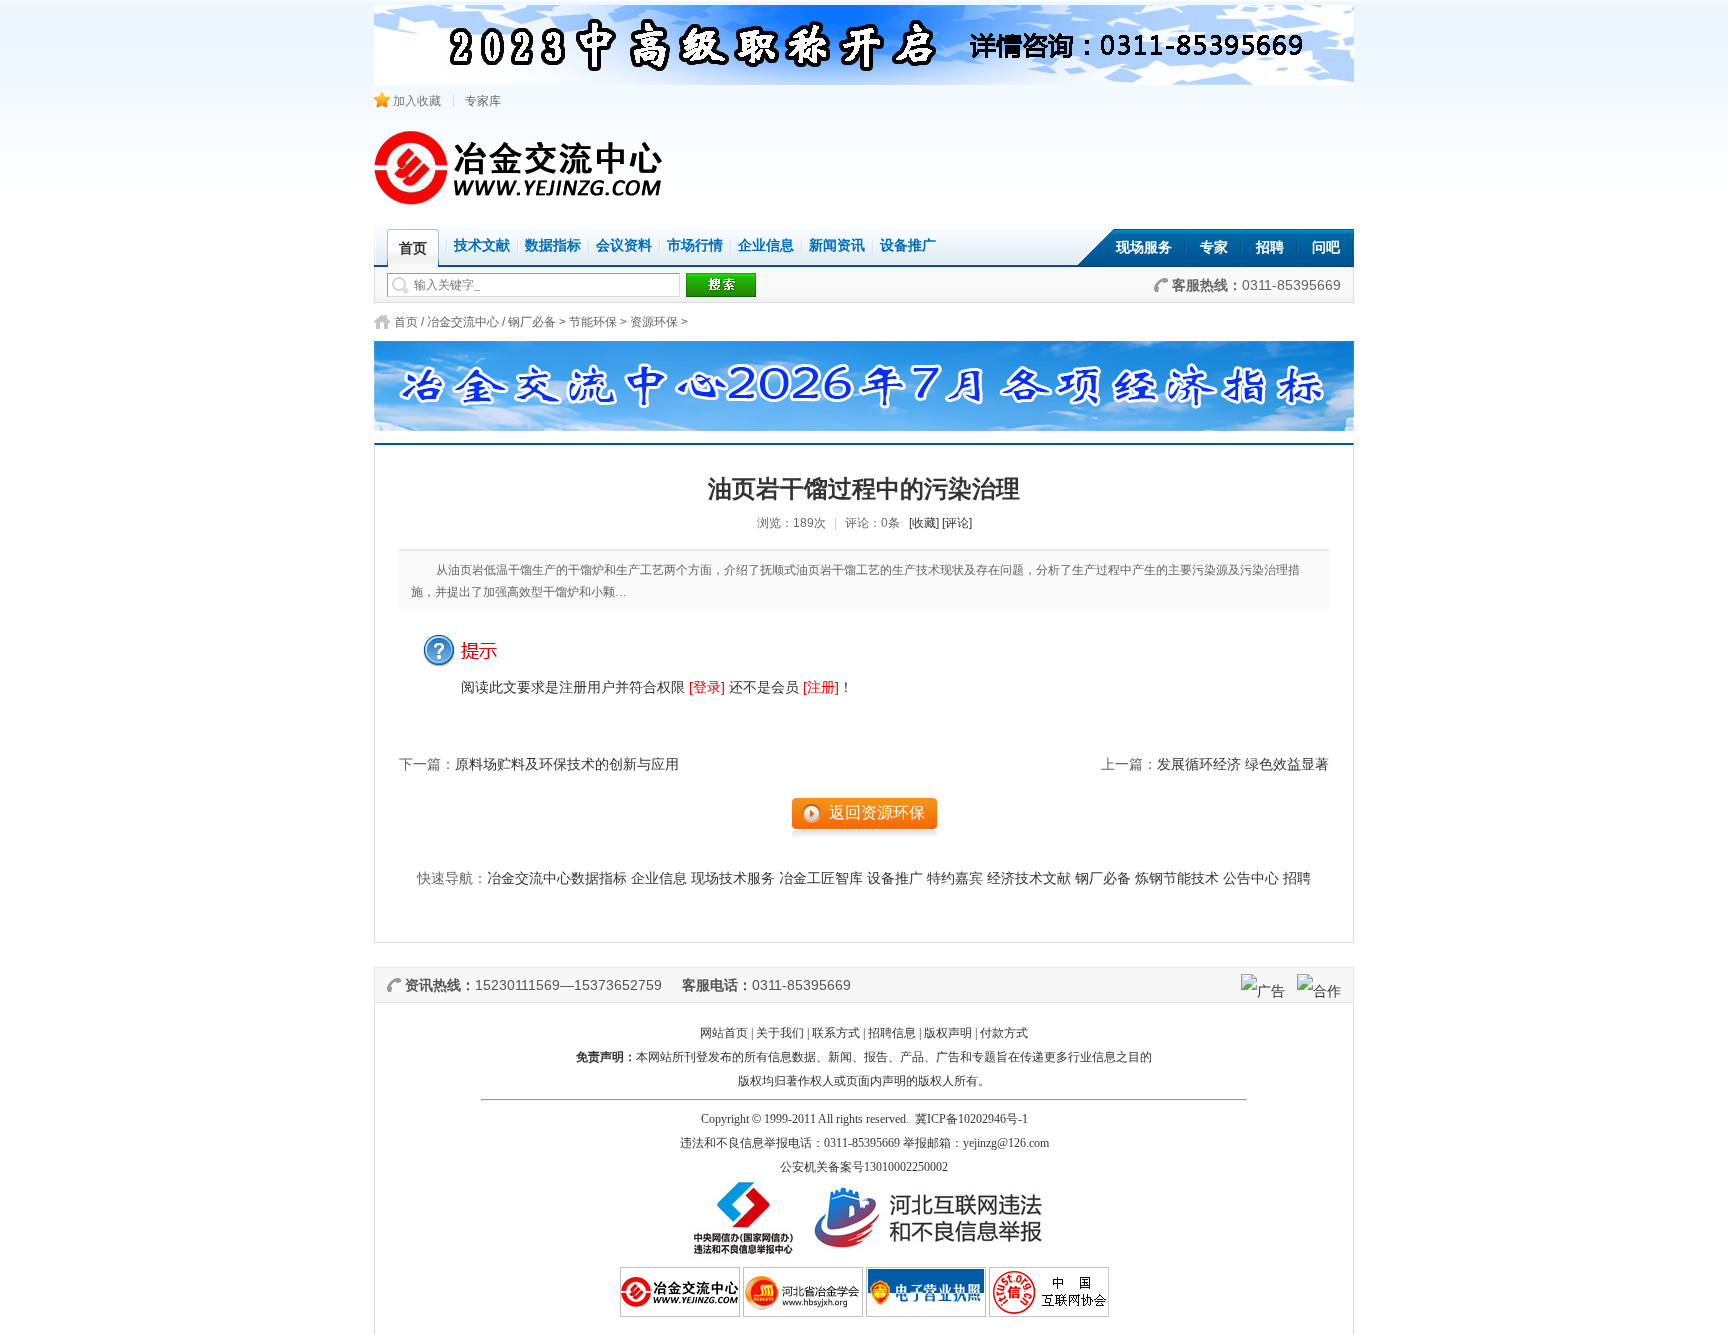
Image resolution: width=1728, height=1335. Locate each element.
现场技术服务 (733, 878)
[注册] (821, 687)
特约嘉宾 (955, 878)
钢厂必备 (532, 322)
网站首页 (724, 1033)
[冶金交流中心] (519, 200)
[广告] (1263, 991)
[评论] (957, 523)
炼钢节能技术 (1177, 878)
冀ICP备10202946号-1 (971, 1119)
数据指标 (553, 245)
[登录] (707, 687)
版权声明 (948, 1033)
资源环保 (654, 322)
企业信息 (766, 245)
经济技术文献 (1029, 878)
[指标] (864, 380)
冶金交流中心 (463, 322)
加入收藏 (415, 101)
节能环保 (593, 322)
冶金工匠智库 (821, 878)
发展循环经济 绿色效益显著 (1243, 764)
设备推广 (908, 245)
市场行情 (695, 245)
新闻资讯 (837, 245)
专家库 (483, 101)
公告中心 (1251, 878)
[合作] (1319, 991)
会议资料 (624, 245)
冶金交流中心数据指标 (557, 878)
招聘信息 (892, 1033)
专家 (1214, 247)
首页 (406, 322)
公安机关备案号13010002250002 (864, 1167)
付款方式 (1004, 1033)
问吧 (1326, 247)
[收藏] (924, 523)
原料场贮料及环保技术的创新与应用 (567, 764)
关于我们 (780, 1033)
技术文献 (482, 245)
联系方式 (836, 1033)
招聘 (1270, 247)
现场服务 (1144, 247)
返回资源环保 (877, 812)
